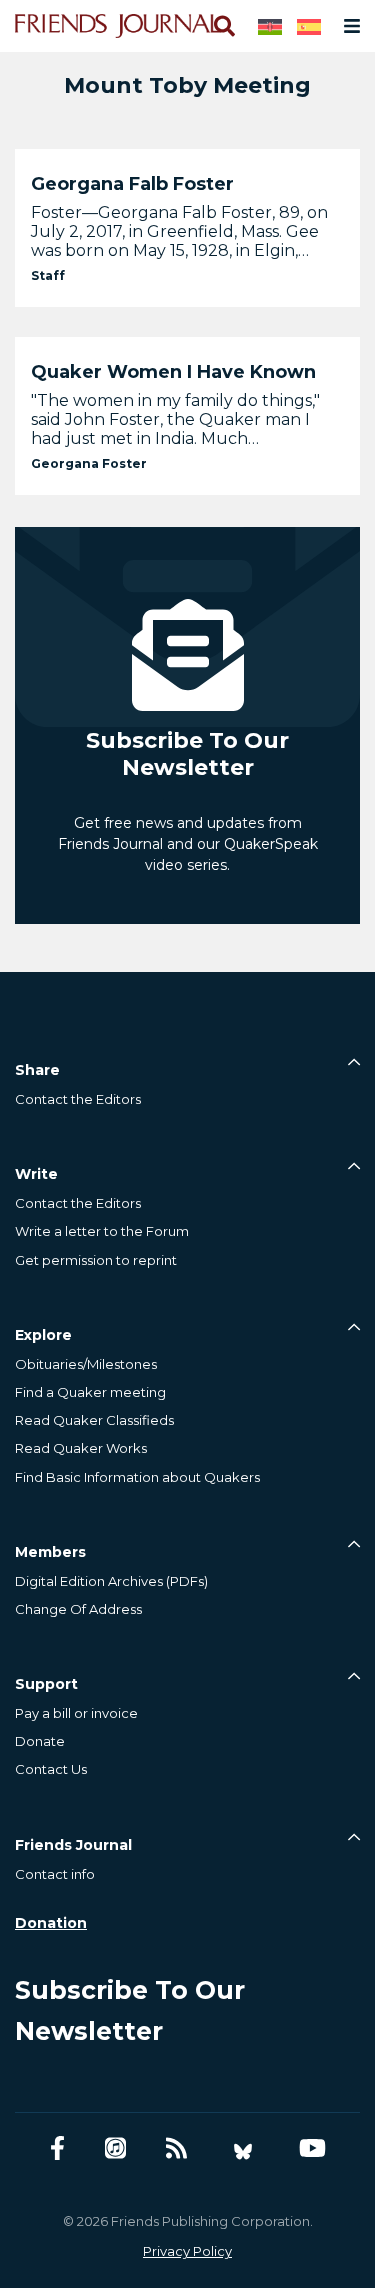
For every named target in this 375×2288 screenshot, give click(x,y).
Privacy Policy (187, 2251)
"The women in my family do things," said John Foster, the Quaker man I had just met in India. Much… (175, 419)
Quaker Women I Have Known (173, 372)
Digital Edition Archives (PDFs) (111, 1581)
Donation (51, 1923)
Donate (40, 1741)
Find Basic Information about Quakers (137, 1477)
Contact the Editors (78, 1099)
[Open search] (223, 26)
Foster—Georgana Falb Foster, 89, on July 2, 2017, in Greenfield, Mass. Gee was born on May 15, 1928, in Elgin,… (179, 231)
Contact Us (51, 1769)
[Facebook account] (57, 2148)
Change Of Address (78, 1609)
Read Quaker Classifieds (94, 1420)
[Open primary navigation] (348, 26)
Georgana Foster (89, 463)
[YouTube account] (312, 2148)
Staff (48, 275)
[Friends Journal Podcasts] (115, 2148)
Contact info (55, 1874)
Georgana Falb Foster (132, 184)
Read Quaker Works (81, 1448)
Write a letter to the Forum (102, 1231)
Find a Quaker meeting (90, 1392)
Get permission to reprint (96, 1260)
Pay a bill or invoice (76, 1713)
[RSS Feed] (176, 2148)
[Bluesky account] (243, 2148)
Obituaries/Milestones (86, 1364)
